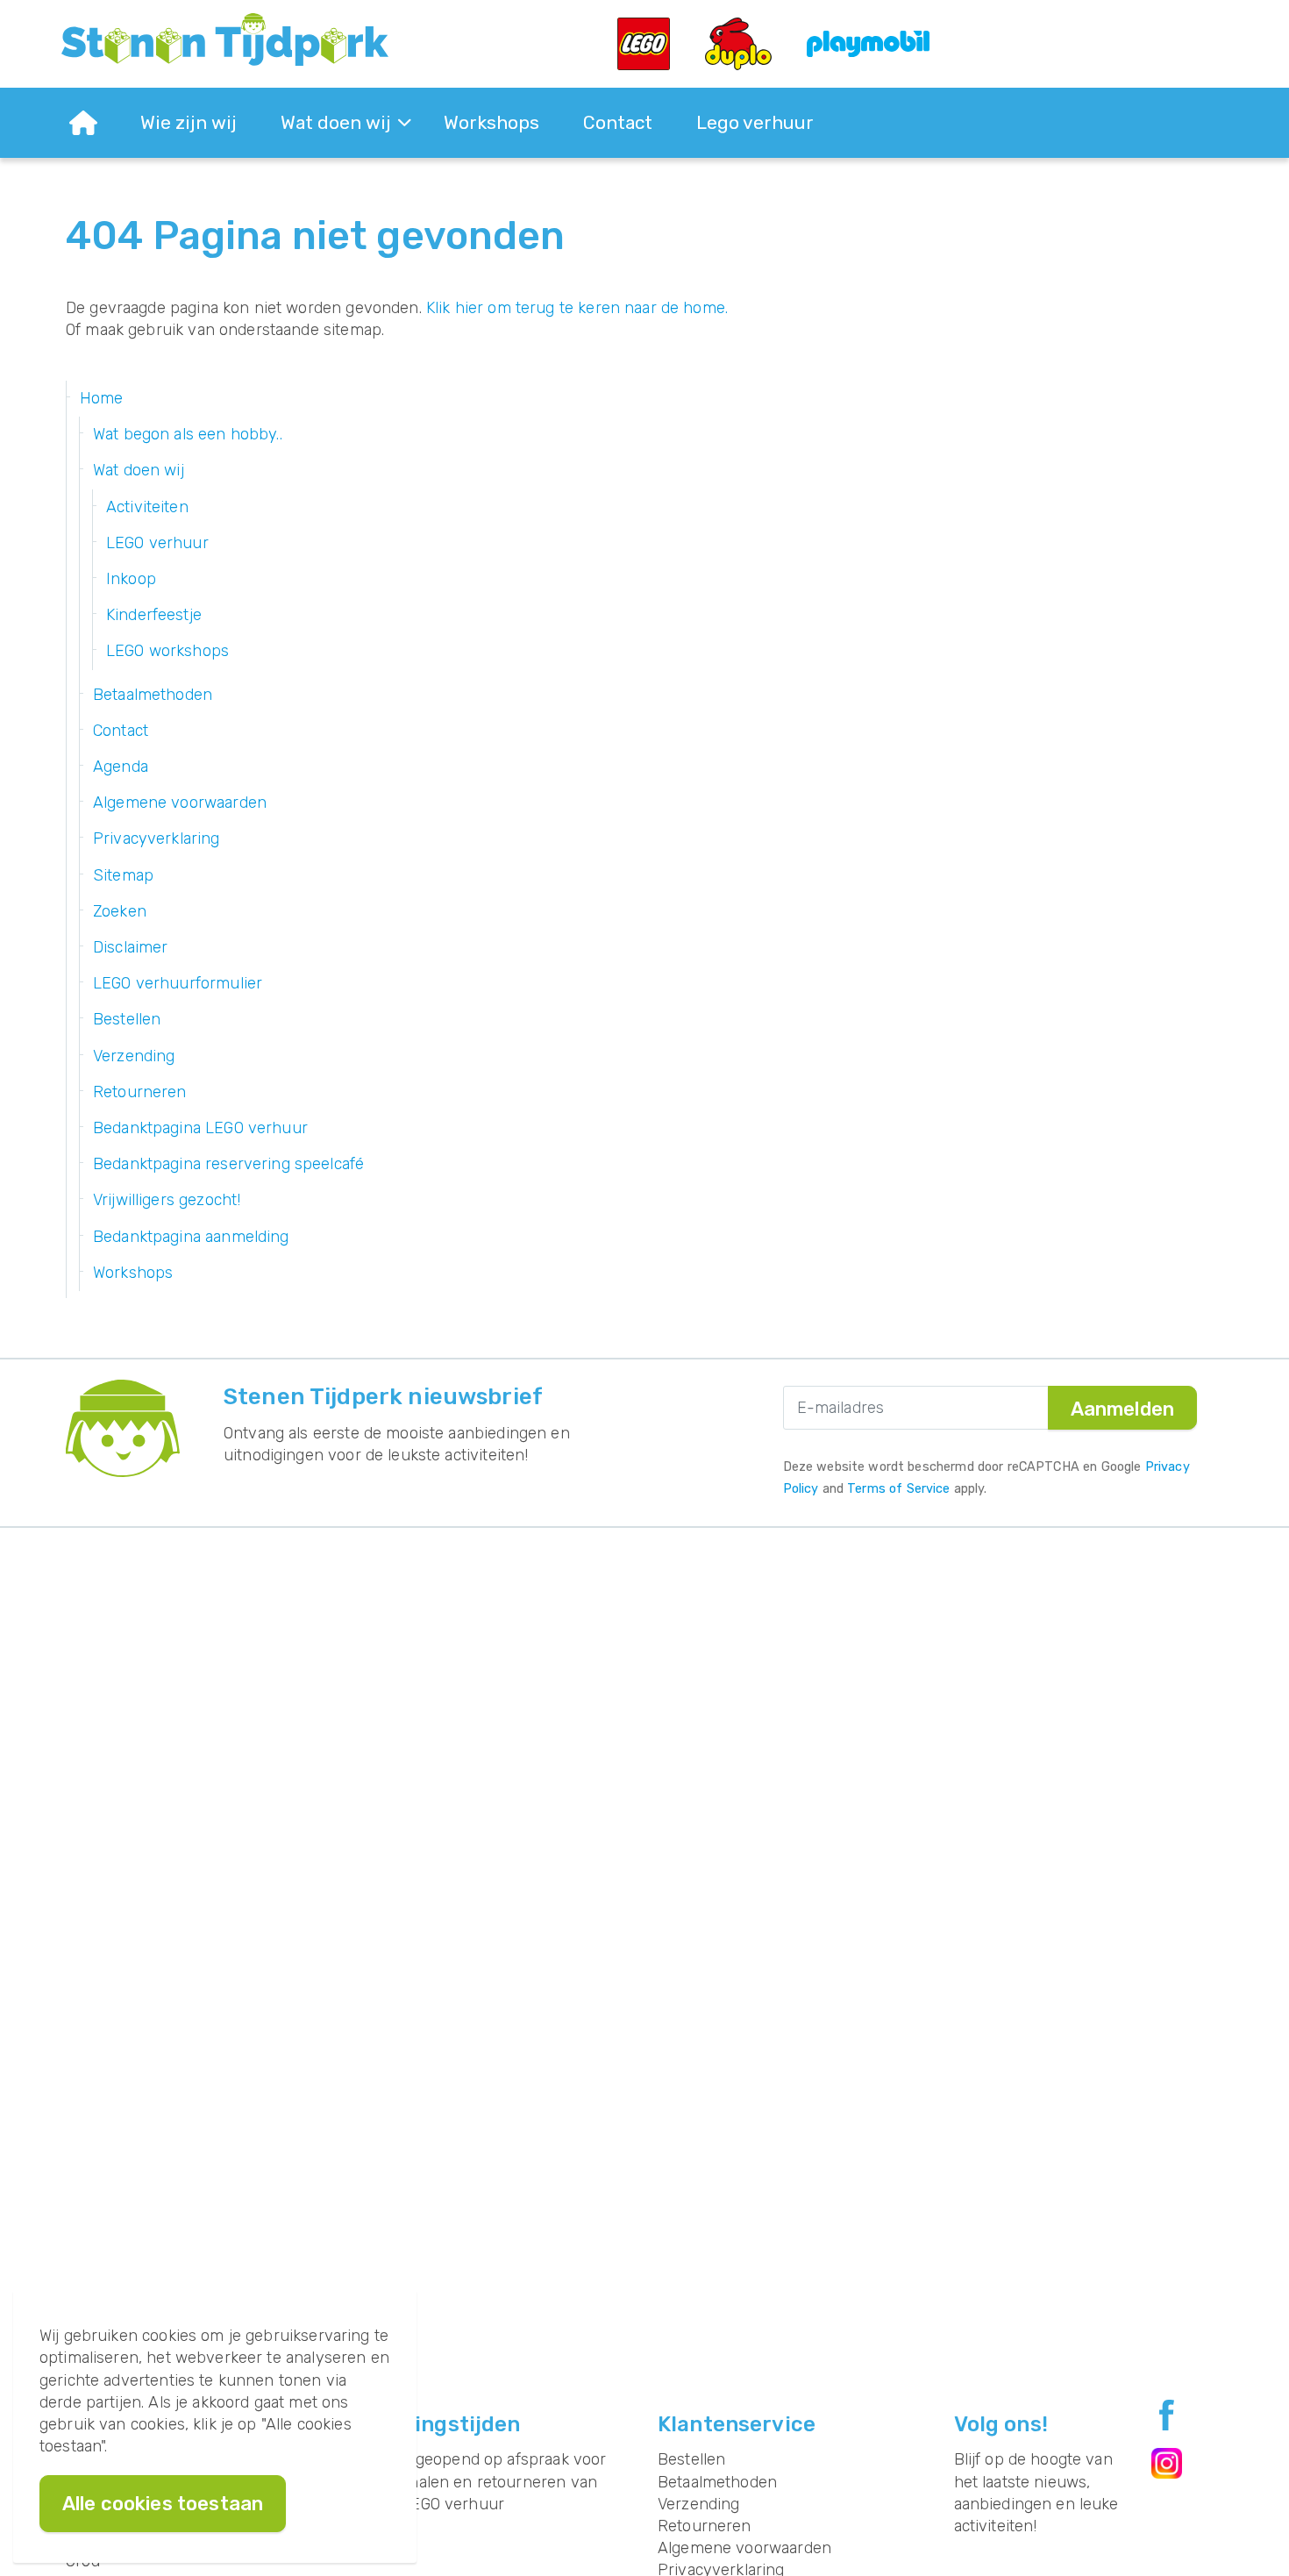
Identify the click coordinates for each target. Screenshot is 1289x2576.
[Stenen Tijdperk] (225, 39)
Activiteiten (147, 507)
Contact (618, 122)
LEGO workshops (167, 651)
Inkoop (131, 579)
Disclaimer (131, 947)
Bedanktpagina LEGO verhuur (200, 1128)
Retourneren (140, 1092)
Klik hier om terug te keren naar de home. (577, 308)
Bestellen (127, 1019)
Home (102, 398)
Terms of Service (898, 1489)
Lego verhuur (755, 122)
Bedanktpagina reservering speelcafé (228, 1164)
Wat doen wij (336, 122)
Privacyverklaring (157, 838)
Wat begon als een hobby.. (188, 434)
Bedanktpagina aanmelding (191, 1237)
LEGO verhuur (157, 543)
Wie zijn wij (189, 122)
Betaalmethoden (153, 695)
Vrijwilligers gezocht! (167, 1200)
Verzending (134, 1056)
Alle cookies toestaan (163, 2504)
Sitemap (123, 875)
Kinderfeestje (154, 615)
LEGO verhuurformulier (178, 983)
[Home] (83, 123)
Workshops (491, 122)
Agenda (121, 767)
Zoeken (120, 911)
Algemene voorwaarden (180, 803)
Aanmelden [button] (1122, 1409)
